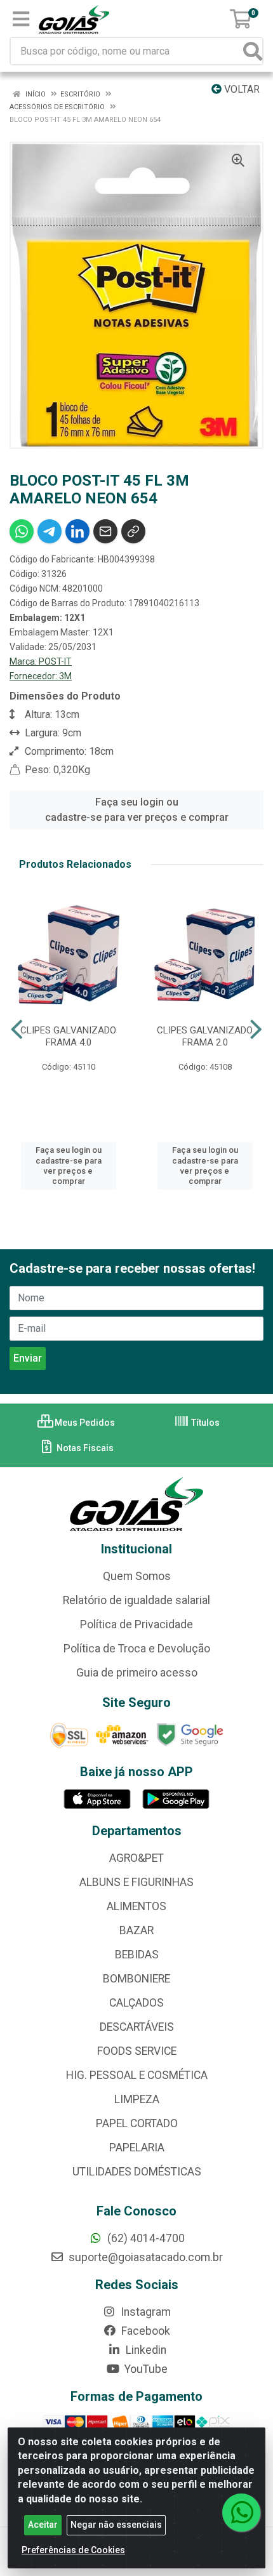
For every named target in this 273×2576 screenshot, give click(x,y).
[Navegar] (17, 1030)
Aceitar (43, 2525)
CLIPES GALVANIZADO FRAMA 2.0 (205, 1036)
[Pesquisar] (253, 51)
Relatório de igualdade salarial (136, 1600)
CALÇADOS (136, 2003)
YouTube (145, 2369)
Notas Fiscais (84, 1448)
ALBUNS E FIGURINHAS (136, 1882)
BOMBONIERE (136, 1979)
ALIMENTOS (136, 1906)
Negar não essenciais (116, 2525)
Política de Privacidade (136, 1624)
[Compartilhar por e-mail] (105, 531)
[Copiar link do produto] (133, 531)
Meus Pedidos (84, 1423)
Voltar (241, 89)
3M (65, 676)
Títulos (204, 1423)
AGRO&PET (136, 1858)
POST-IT (55, 661)
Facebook (144, 2331)
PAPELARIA (137, 2148)
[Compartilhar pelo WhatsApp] (22, 531)
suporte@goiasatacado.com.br (144, 2257)
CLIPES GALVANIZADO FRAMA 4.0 (68, 1036)
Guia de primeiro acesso (137, 1673)
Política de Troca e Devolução (137, 1649)
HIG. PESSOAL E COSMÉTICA (137, 2075)
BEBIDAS (137, 1955)
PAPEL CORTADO (137, 2123)
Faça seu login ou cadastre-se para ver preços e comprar (137, 810)
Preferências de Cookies (73, 2550)
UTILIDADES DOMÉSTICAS (137, 2172)
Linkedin (145, 2350)
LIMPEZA (137, 2099)
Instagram (144, 2312)
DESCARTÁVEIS (137, 2027)
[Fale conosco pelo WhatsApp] (241, 2513)
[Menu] (21, 19)
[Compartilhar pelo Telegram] (50, 531)
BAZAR (136, 1930)
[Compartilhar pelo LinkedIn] (77, 531)
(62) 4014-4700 (145, 2238)
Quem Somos (137, 1576)
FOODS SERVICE (137, 2051)
